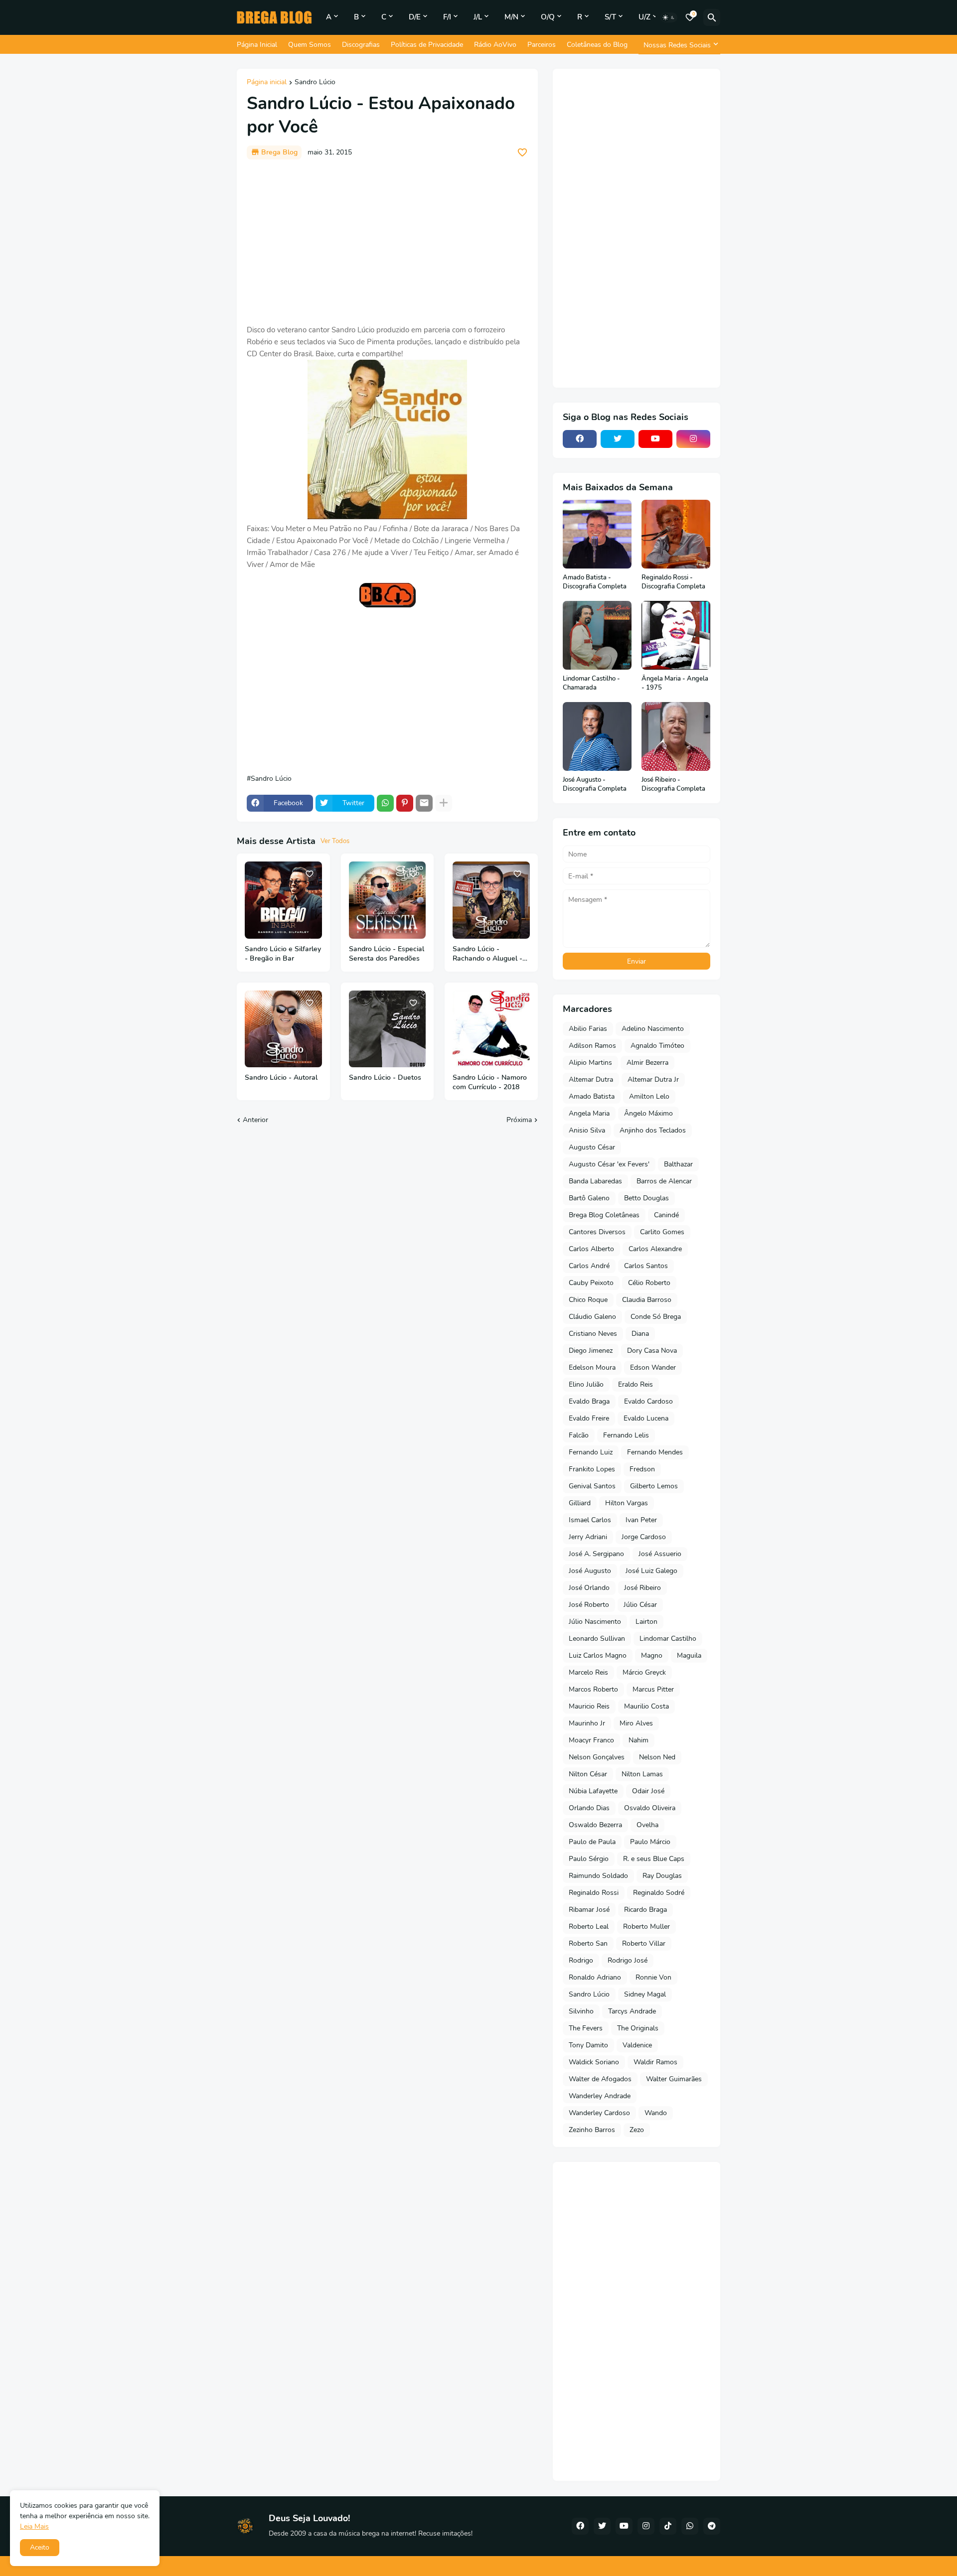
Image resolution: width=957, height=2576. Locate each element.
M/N (511, 17)
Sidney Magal (645, 1994)
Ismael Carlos (590, 1520)
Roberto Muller (646, 1927)
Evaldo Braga (589, 1401)
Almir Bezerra (647, 1063)
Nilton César (588, 1774)
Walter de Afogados (600, 2079)
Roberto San (588, 1943)
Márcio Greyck (644, 1672)
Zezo (637, 2130)
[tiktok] (668, 2526)
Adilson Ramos (592, 1046)
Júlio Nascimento (595, 1622)
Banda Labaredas (595, 1181)
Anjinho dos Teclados (653, 1130)
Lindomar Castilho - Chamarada (591, 683)
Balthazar (678, 1164)
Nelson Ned (657, 1757)
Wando (656, 2113)
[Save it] (522, 152)
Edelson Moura (592, 1367)
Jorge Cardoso (644, 1537)
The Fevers (586, 2028)
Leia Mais (34, 2526)
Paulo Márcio (650, 1842)
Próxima (519, 1120)
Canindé (666, 1215)
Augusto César (592, 1147)
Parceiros (542, 45)
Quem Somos (310, 45)
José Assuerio (660, 1554)
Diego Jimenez (591, 1351)
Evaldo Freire (589, 1418)
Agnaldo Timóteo (657, 1046)
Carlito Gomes (662, 1232)
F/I (447, 17)
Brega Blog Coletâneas (604, 1215)
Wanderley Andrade (600, 2096)
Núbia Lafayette (593, 1791)
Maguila (689, 1655)
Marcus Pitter (653, 1689)
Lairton (646, 1622)
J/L (478, 17)
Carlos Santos (646, 1266)
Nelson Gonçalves (597, 1757)
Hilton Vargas (627, 1503)
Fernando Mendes (655, 1452)
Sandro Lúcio (315, 83)
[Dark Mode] (669, 17)
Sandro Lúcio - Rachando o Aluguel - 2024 (487, 954)
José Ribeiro (642, 1588)
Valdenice (637, 2045)
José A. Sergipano (596, 1554)
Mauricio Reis (589, 1706)
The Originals (638, 2028)
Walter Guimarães (674, 2079)
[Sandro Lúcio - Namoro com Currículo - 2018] (491, 1029)
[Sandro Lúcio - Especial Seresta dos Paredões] (388, 900)
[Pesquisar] (712, 17)
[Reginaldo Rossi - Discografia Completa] (676, 534)
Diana (640, 1334)
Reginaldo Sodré (659, 1893)
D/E (415, 17)
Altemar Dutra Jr (653, 1079)
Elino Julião (586, 1384)
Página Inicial (257, 45)
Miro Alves (636, 1723)
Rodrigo (581, 1960)
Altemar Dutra (591, 1079)
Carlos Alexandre (655, 1249)
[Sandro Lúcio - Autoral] (283, 1029)
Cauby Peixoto (591, 1283)
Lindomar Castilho (668, 1639)
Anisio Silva (587, 1130)
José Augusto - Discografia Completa (595, 785)
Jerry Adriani (588, 1537)
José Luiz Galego (651, 1571)
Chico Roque (588, 1300)
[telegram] (712, 2526)
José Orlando (589, 1588)
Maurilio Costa (646, 1706)
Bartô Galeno (589, 1198)
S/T (610, 17)
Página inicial (267, 83)
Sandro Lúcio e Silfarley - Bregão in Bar (283, 954)
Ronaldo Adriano (595, 1977)
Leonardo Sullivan (597, 1639)
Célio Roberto (649, 1283)
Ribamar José (589, 1910)
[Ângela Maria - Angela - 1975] (676, 635)
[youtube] (655, 439)
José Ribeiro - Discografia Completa (673, 785)
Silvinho (581, 2011)
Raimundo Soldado (598, 1876)
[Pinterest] (405, 803)
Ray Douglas (662, 1876)
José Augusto (590, 1571)
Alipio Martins (590, 1063)
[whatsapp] (690, 2526)
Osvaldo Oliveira (650, 1808)
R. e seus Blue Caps (654, 1859)
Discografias (361, 45)
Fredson (642, 1469)
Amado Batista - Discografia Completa (595, 582)
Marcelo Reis (588, 1672)
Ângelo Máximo (648, 1113)
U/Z (644, 17)
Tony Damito (588, 2045)
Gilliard (580, 1503)
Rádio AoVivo (495, 45)
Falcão (579, 1435)
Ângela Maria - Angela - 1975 (675, 683)
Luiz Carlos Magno (598, 1655)
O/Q (548, 17)
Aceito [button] (40, 2547)
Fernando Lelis (626, 1435)
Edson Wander (653, 1367)
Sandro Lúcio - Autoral (281, 1078)
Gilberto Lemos (654, 1486)
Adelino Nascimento (653, 1029)
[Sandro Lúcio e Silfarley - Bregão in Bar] (283, 900)
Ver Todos (335, 841)
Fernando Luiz (591, 1452)
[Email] (424, 803)
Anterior (255, 1120)
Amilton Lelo (649, 1096)
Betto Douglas (646, 1198)
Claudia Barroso (647, 1300)
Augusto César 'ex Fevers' (609, 1164)
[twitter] (618, 439)
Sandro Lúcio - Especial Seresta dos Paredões (387, 954)
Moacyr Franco (591, 1740)
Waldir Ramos (655, 2062)
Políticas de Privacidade (427, 45)
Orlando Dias (589, 1808)
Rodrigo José (628, 1960)
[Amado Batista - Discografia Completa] (597, 534)
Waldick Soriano (594, 2062)
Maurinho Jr (587, 1723)
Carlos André (589, 1266)
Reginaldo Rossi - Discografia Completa (673, 582)
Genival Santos (592, 1486)
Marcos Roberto (593, 1689)
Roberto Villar (644, 1943)
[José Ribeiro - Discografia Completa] (676, 736)
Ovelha (647, 1825)
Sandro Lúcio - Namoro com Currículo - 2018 (490, 1082)
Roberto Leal (589, 1927)
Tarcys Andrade (632, 2011)
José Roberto (589, 1605)
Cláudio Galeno (592, 1317)
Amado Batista (592, 1096)
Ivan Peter (641, 1520)
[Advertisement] (387, 242)
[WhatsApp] (385, 803)
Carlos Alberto (591, 1249)
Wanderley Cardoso (599, 2113)
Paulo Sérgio (589, 1859)
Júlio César (640, 1605)
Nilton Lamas (642, 1774)
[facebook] (580, 439)
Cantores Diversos (597, 1232)
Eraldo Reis (636, 1384)
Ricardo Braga (645, 1910)
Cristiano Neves (593, 1334)
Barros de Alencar (664, 1181)
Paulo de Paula (592, 1842)
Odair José (648, 1791)
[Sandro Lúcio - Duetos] (388, 1029)
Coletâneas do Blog (597, 45)
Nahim (638, 1740)
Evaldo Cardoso (648, 1401)
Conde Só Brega (656, 1317)
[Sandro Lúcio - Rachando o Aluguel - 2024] (491, 900)
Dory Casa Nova (652, 1351)
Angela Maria (589, 1113)
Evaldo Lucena (646, 1418)
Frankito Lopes (592, 1469)
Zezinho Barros (592, 2130)
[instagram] (693, 439)
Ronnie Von (653, 1977)
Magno (652, 1655)
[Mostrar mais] (444, 803)
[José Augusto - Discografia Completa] (597, 736)
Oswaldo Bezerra (595, 1825)
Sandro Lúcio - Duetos (385, 1078)
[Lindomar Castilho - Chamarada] (597, 635)
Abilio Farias (588, 1029)
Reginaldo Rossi (594, 1893)
